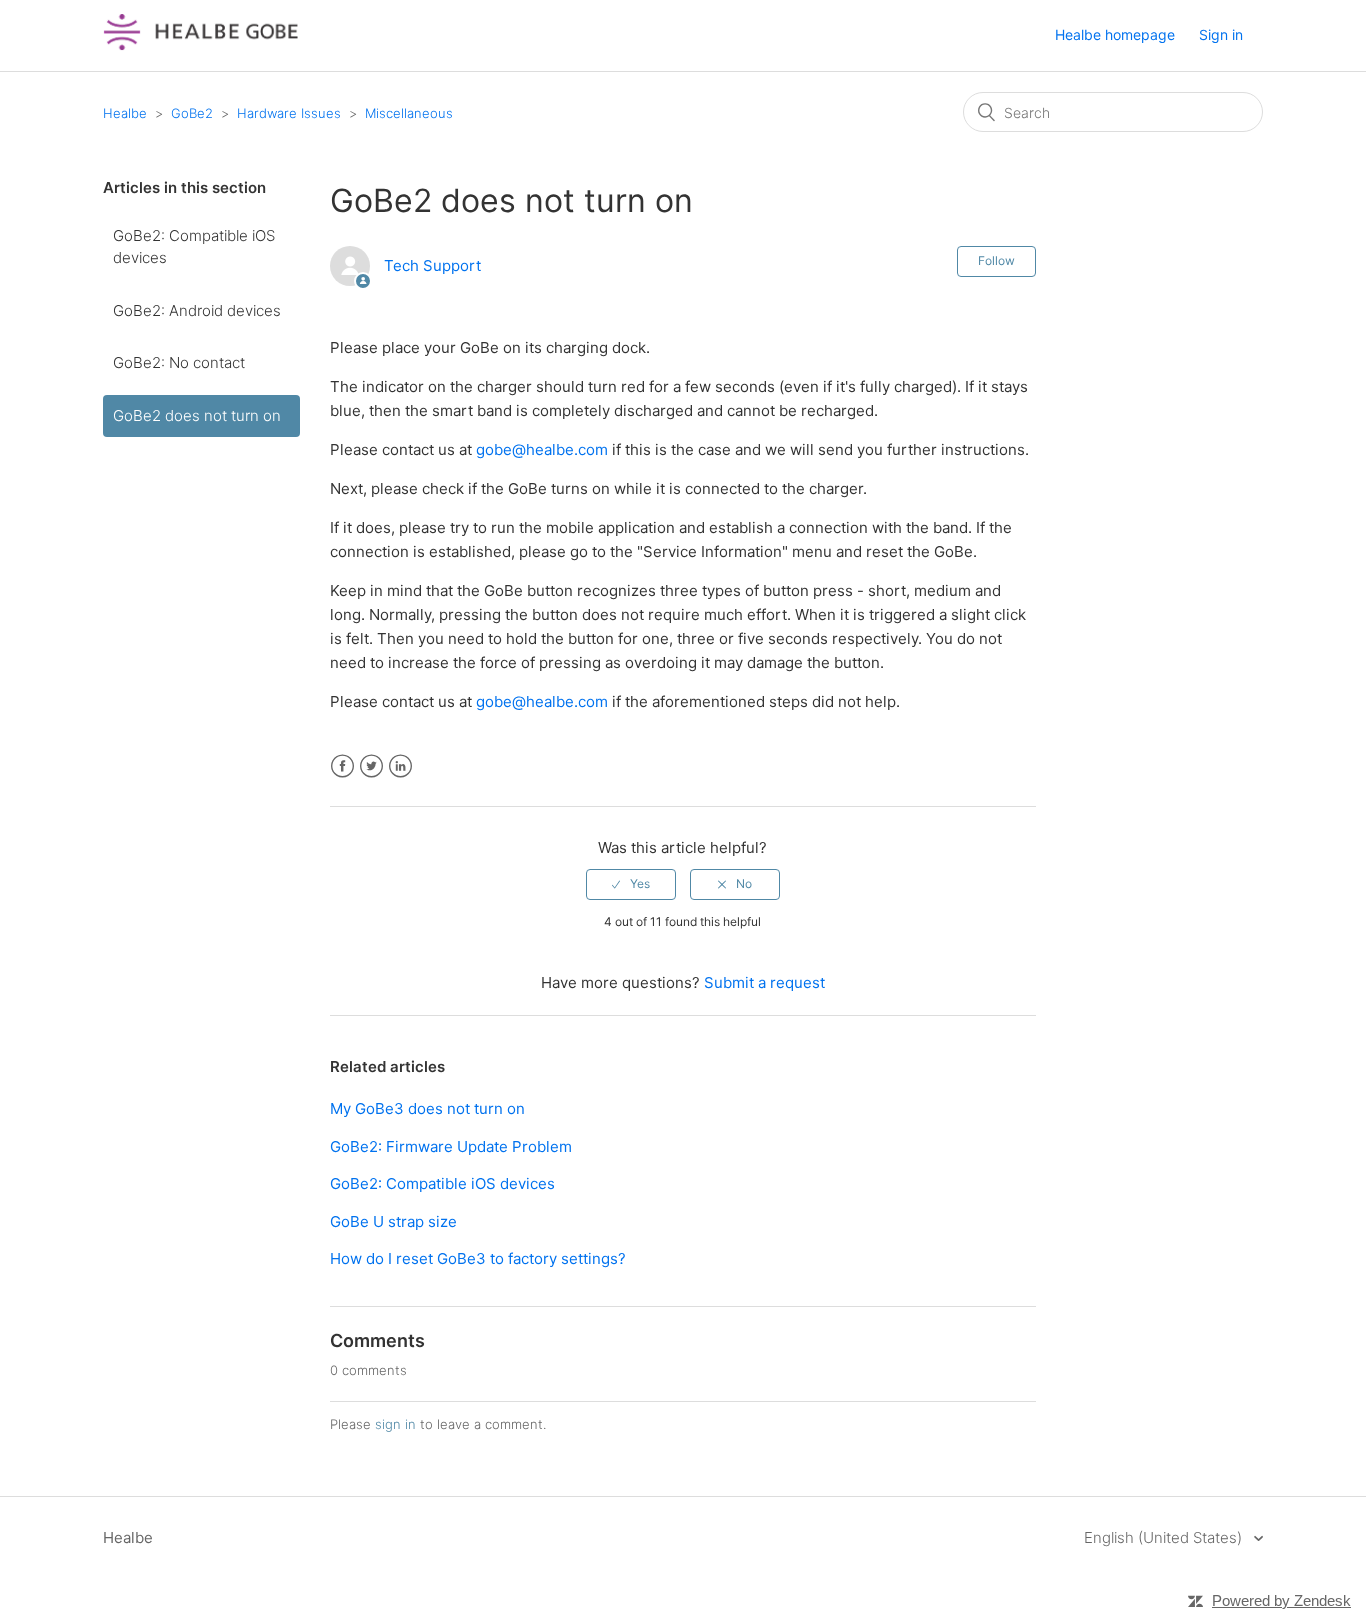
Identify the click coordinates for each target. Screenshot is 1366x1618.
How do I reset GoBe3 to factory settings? (478, 1258)
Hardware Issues (289, 113)
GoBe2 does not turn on (197, 415)
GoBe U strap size (393, 1221)
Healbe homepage (1115, 34)
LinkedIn (400, 766)
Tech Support (432, 265)
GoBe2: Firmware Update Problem (451, 1146)
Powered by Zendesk (1281, 1600)
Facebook (342, 766)
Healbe (125, 113)
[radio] (631, 884)
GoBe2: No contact (179, 362)
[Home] (200, 45)
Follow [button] (996, 260)
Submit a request (764, 982)
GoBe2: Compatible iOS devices (194, 247)
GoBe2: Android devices (197, 310)
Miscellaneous (409, 113)
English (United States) (1165, 1537)
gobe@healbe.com (542, 449)
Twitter (371, 766)
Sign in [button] (1221, 34)
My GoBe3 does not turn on (427, 1108)
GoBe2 (192, 113)
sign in (395, 1424)
